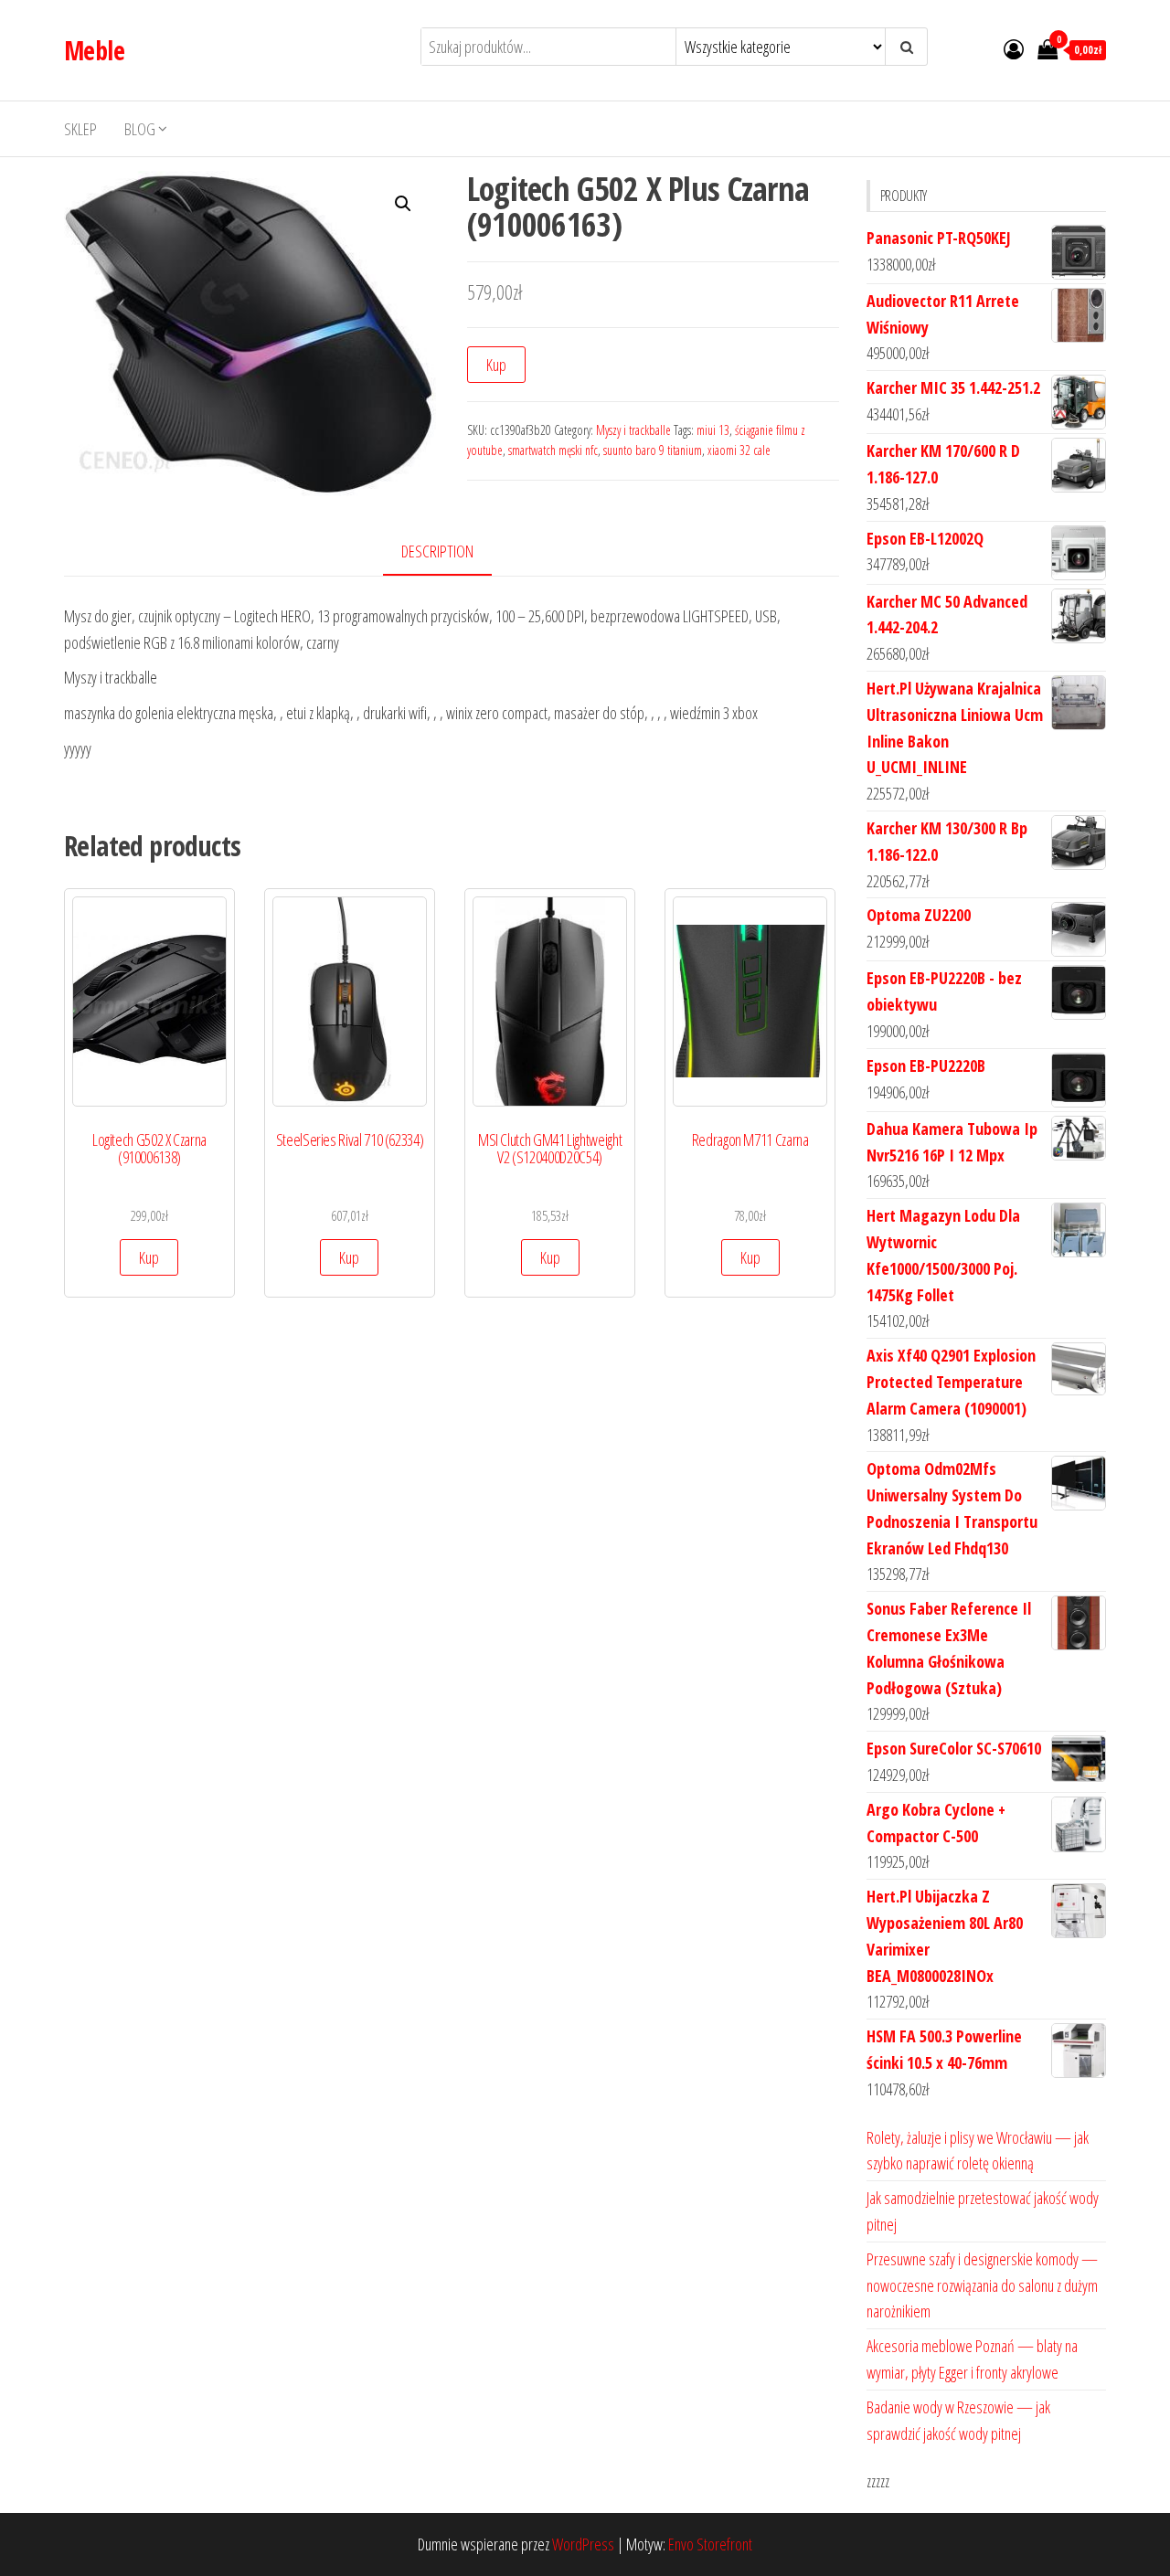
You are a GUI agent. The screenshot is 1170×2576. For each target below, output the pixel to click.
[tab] (451, 552)
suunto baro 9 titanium (653, 450)
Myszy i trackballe (633, 430)
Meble (94, 50)
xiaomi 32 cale (739, 450)
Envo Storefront (710, 2544)
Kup (496, 365)
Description (437, 551)
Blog (140, 129)
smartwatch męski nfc (553, 450)
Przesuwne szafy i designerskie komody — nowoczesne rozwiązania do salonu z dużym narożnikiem (982, 2285)
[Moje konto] (1014, 48)
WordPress (583, 2544)
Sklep (80, 129)
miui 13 (713, 430)
